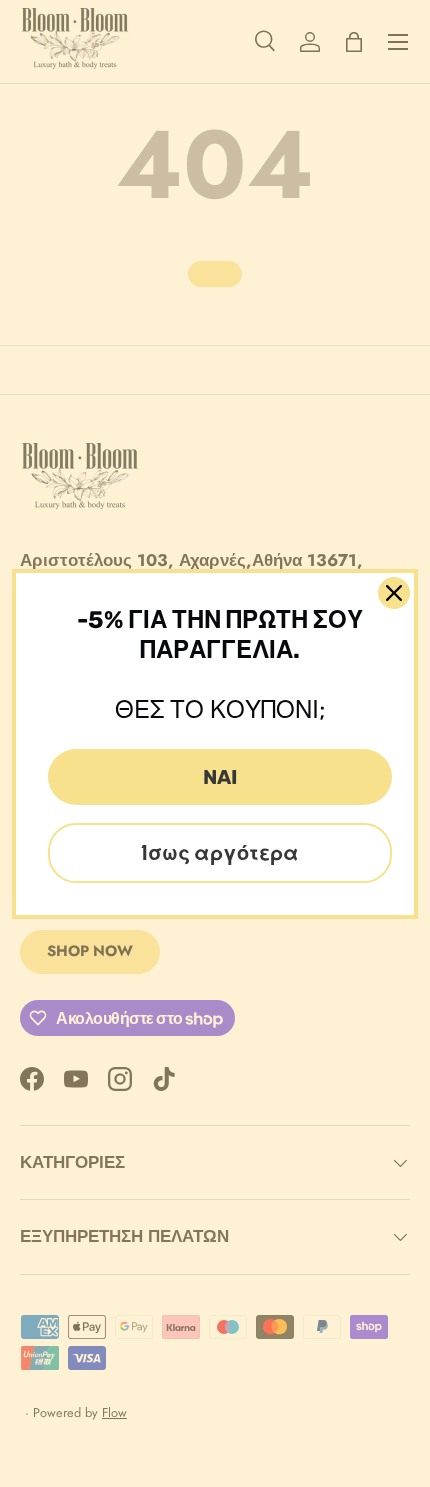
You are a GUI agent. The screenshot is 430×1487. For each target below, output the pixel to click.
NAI (220, 777)
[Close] (394, 593)
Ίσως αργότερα (220, 853)
